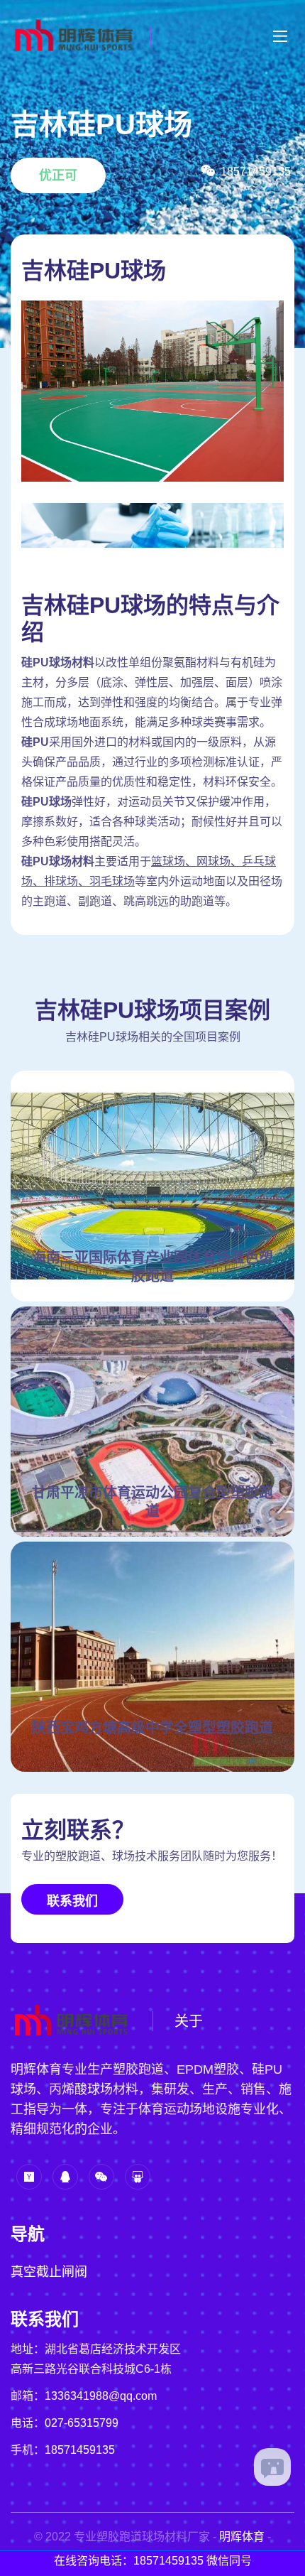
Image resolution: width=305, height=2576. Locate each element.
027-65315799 (82, 2423)
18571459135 (80, 2450)
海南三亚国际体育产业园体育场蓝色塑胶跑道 (152, 1267)
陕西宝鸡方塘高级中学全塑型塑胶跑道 (152, 1728)
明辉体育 (242, 2537)
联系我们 (72, 1901)
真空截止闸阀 (49, 2272)
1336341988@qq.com (101, 2396)
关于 (189, 2021)
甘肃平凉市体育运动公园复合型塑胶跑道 (152, 1502)
